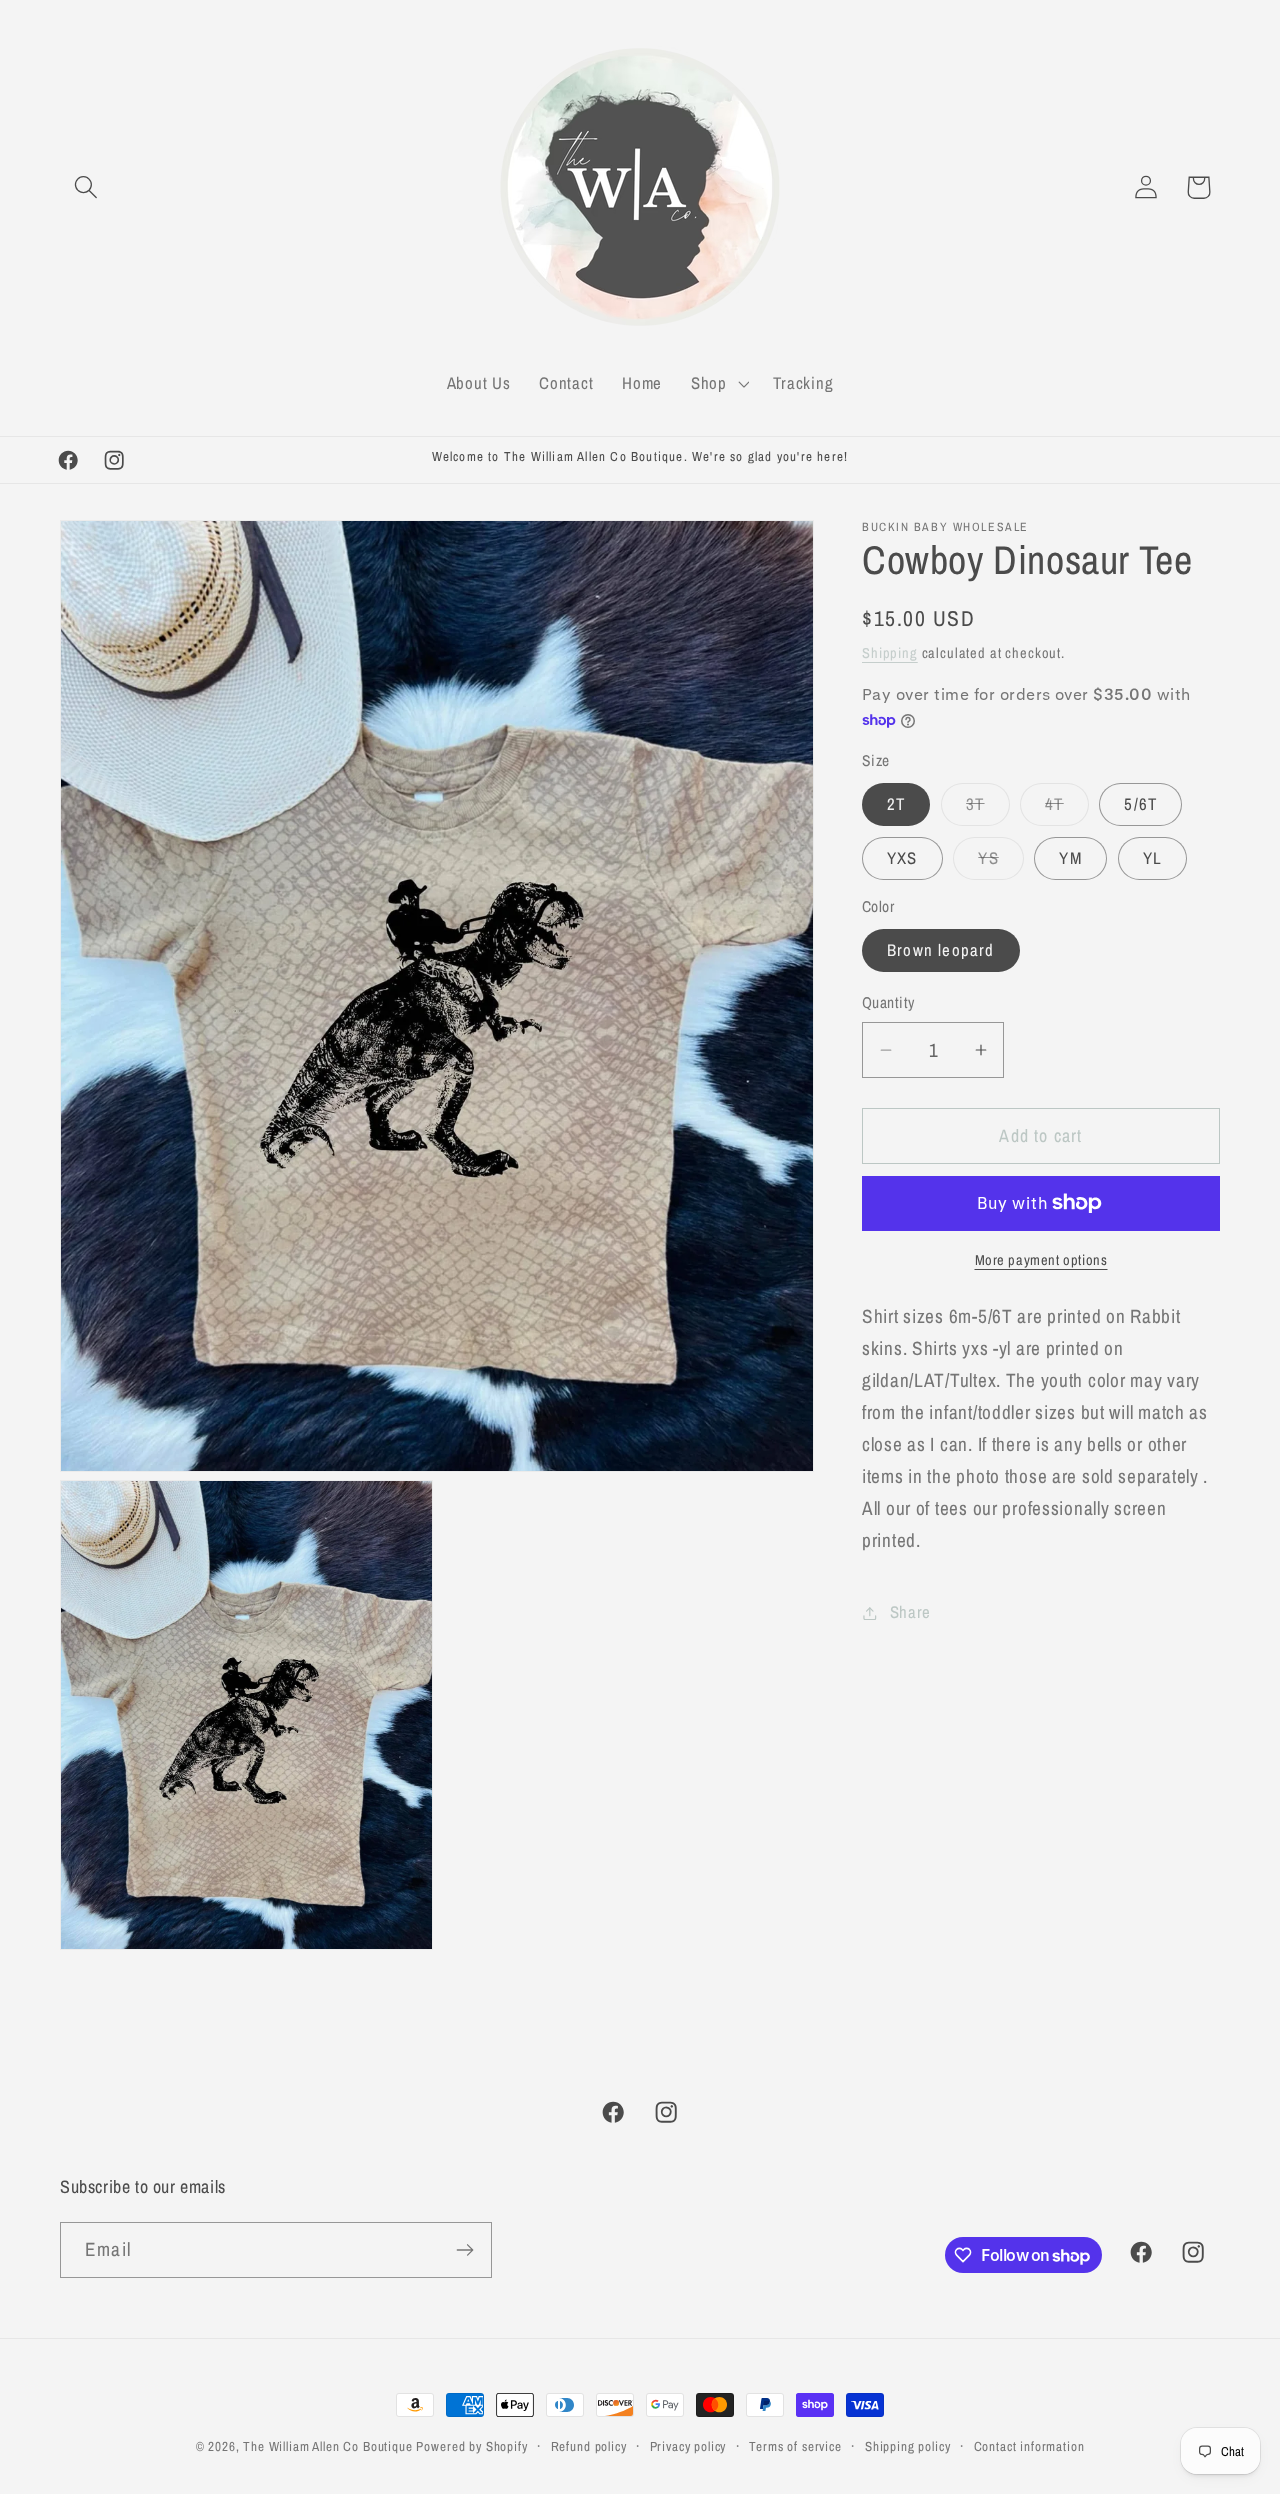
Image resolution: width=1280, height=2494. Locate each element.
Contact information (1029, 2446)
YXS (902, 858)
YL (1152, 858)
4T (1066, 809)
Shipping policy (908, 2446)
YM (1070, 858)
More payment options (1041, 1259)
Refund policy (589, 2446)
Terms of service (795, 2446)
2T (896, 804)
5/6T (1140, 804)
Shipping (890, 652)
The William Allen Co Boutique (327, 2446)
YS (1000, 863)
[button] (86, 187)
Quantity (888, 1003)
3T (987, 809)
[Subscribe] (464, 2250)
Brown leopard (941, 950)
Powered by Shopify (471, 2446)
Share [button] (910, 1612)
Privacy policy (688, 2446)
